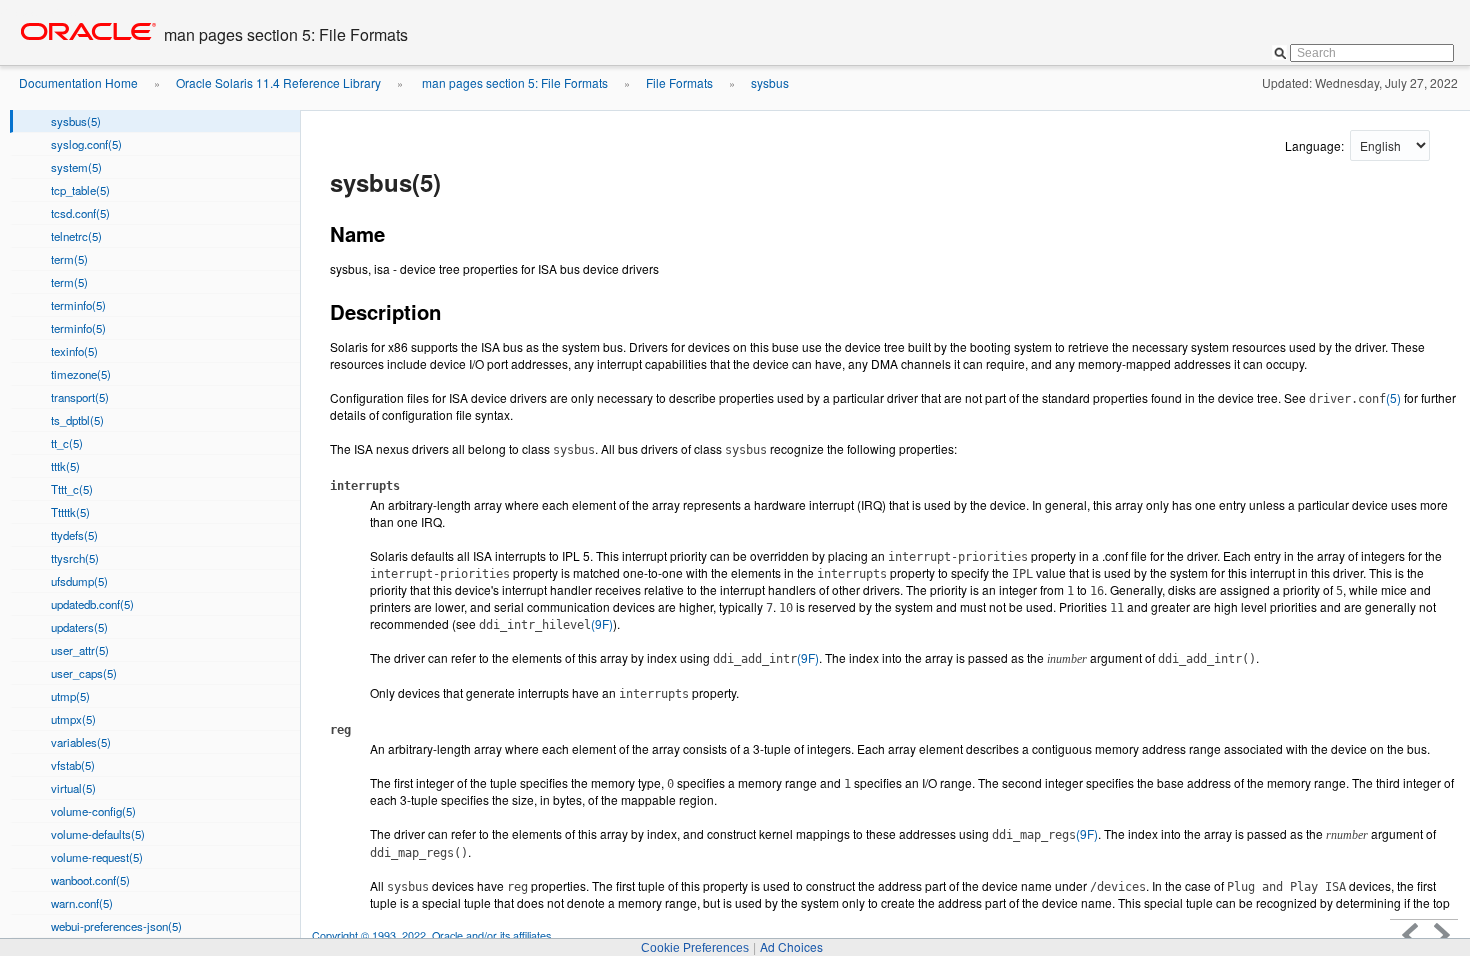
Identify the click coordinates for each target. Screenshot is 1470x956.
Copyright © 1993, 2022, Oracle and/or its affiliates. (434, 935)
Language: (1316, 145)
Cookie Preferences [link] (695, 948)
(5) (1355, 397)
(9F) (546, 623)
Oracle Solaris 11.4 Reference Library (278, 82)
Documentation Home (78, 82)
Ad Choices (791, 946)
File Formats (679, 82)
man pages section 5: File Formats (513, 82)
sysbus (770, 82)
